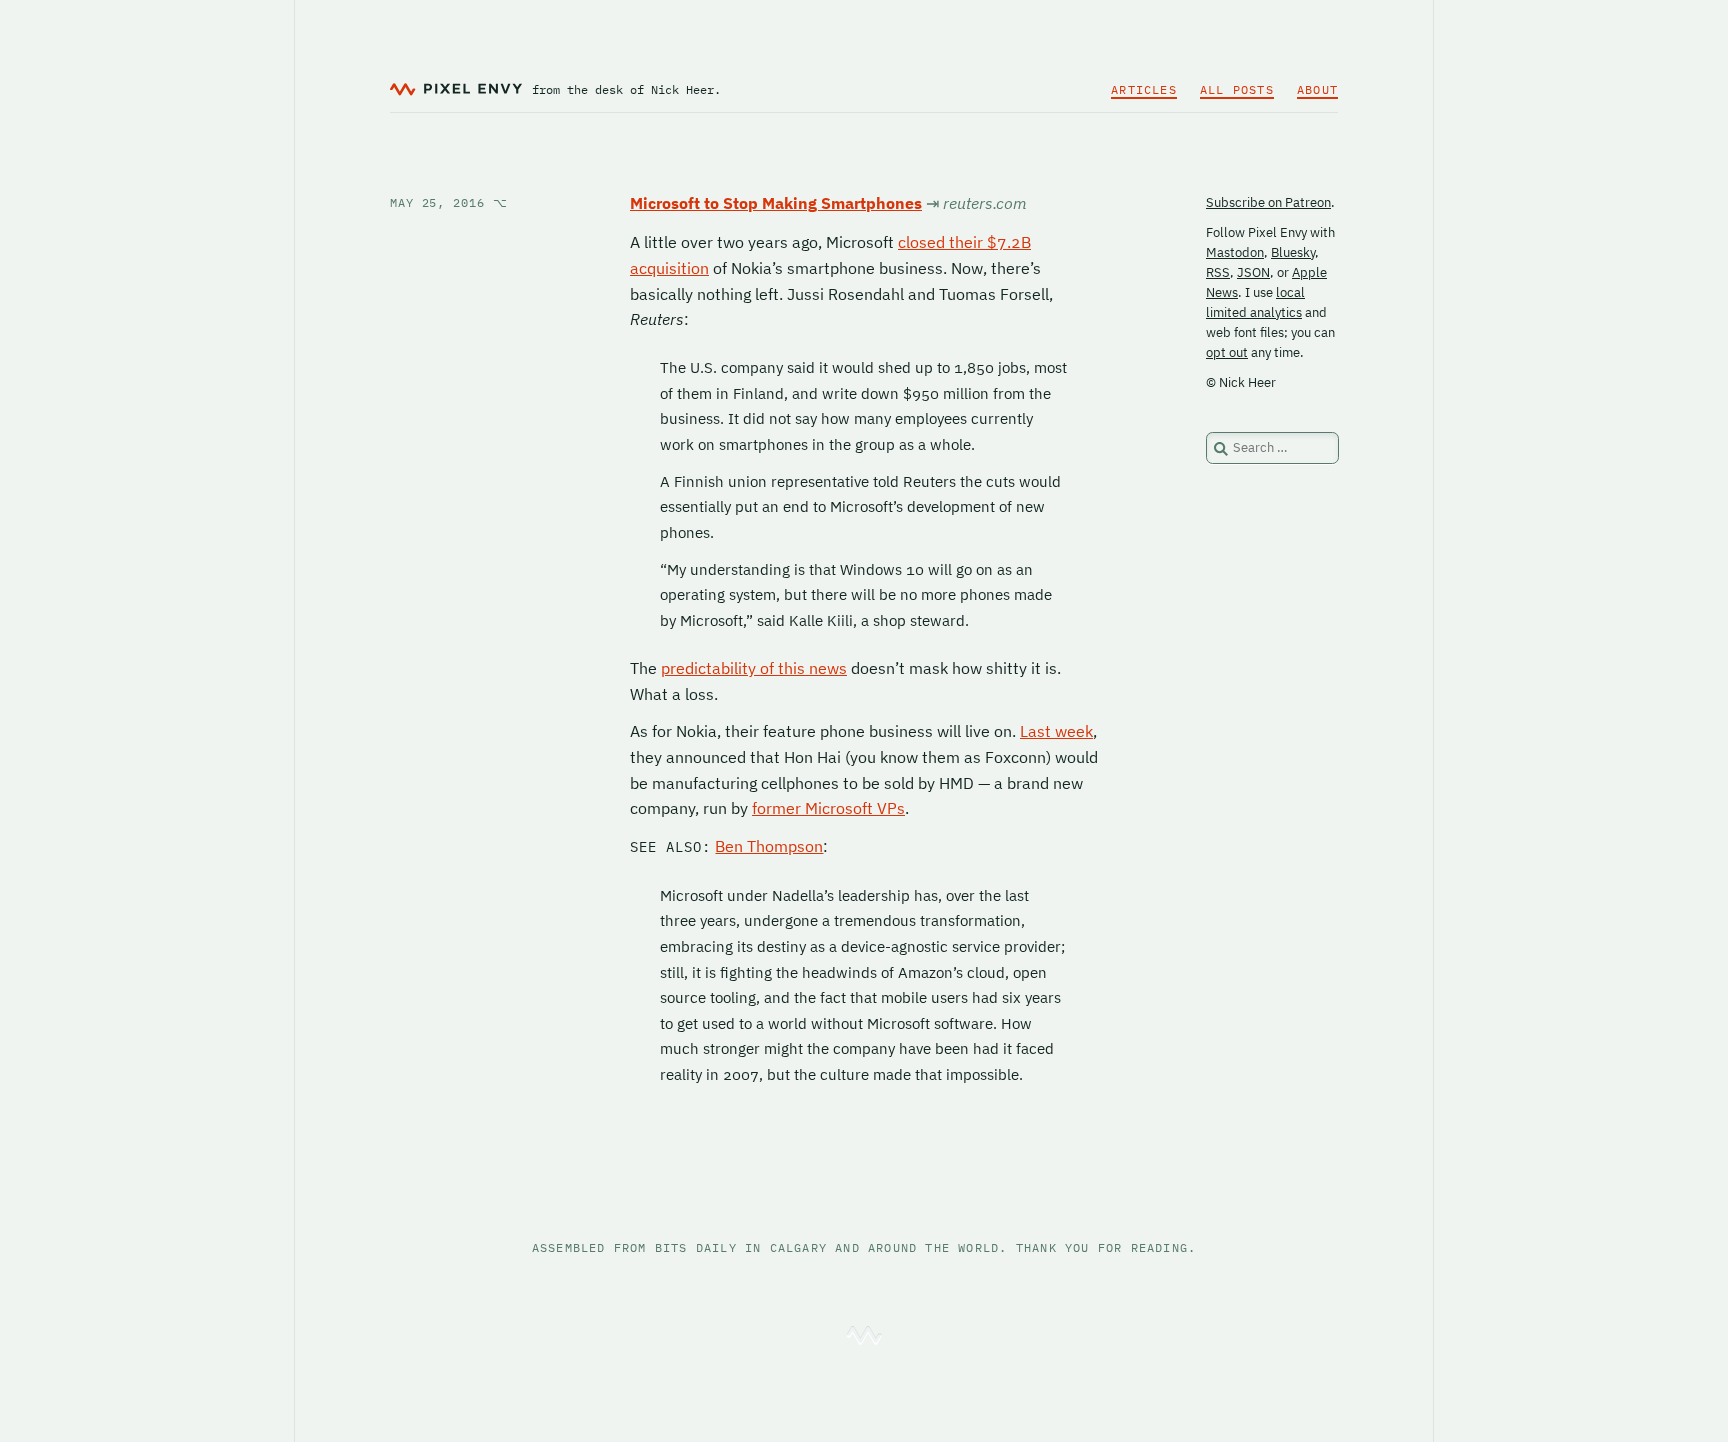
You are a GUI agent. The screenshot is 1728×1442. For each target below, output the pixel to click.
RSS (1218, 272)
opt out (1227, 352)
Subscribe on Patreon (1268, 202)
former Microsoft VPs (828, 808)
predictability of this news (754, 668)
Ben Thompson (769, 846)
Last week (1056, 731)
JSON (1253, 272)
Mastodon (1235, 252)
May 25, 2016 (449, 202)
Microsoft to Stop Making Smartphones (776, 203)
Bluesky (1293, 252)
